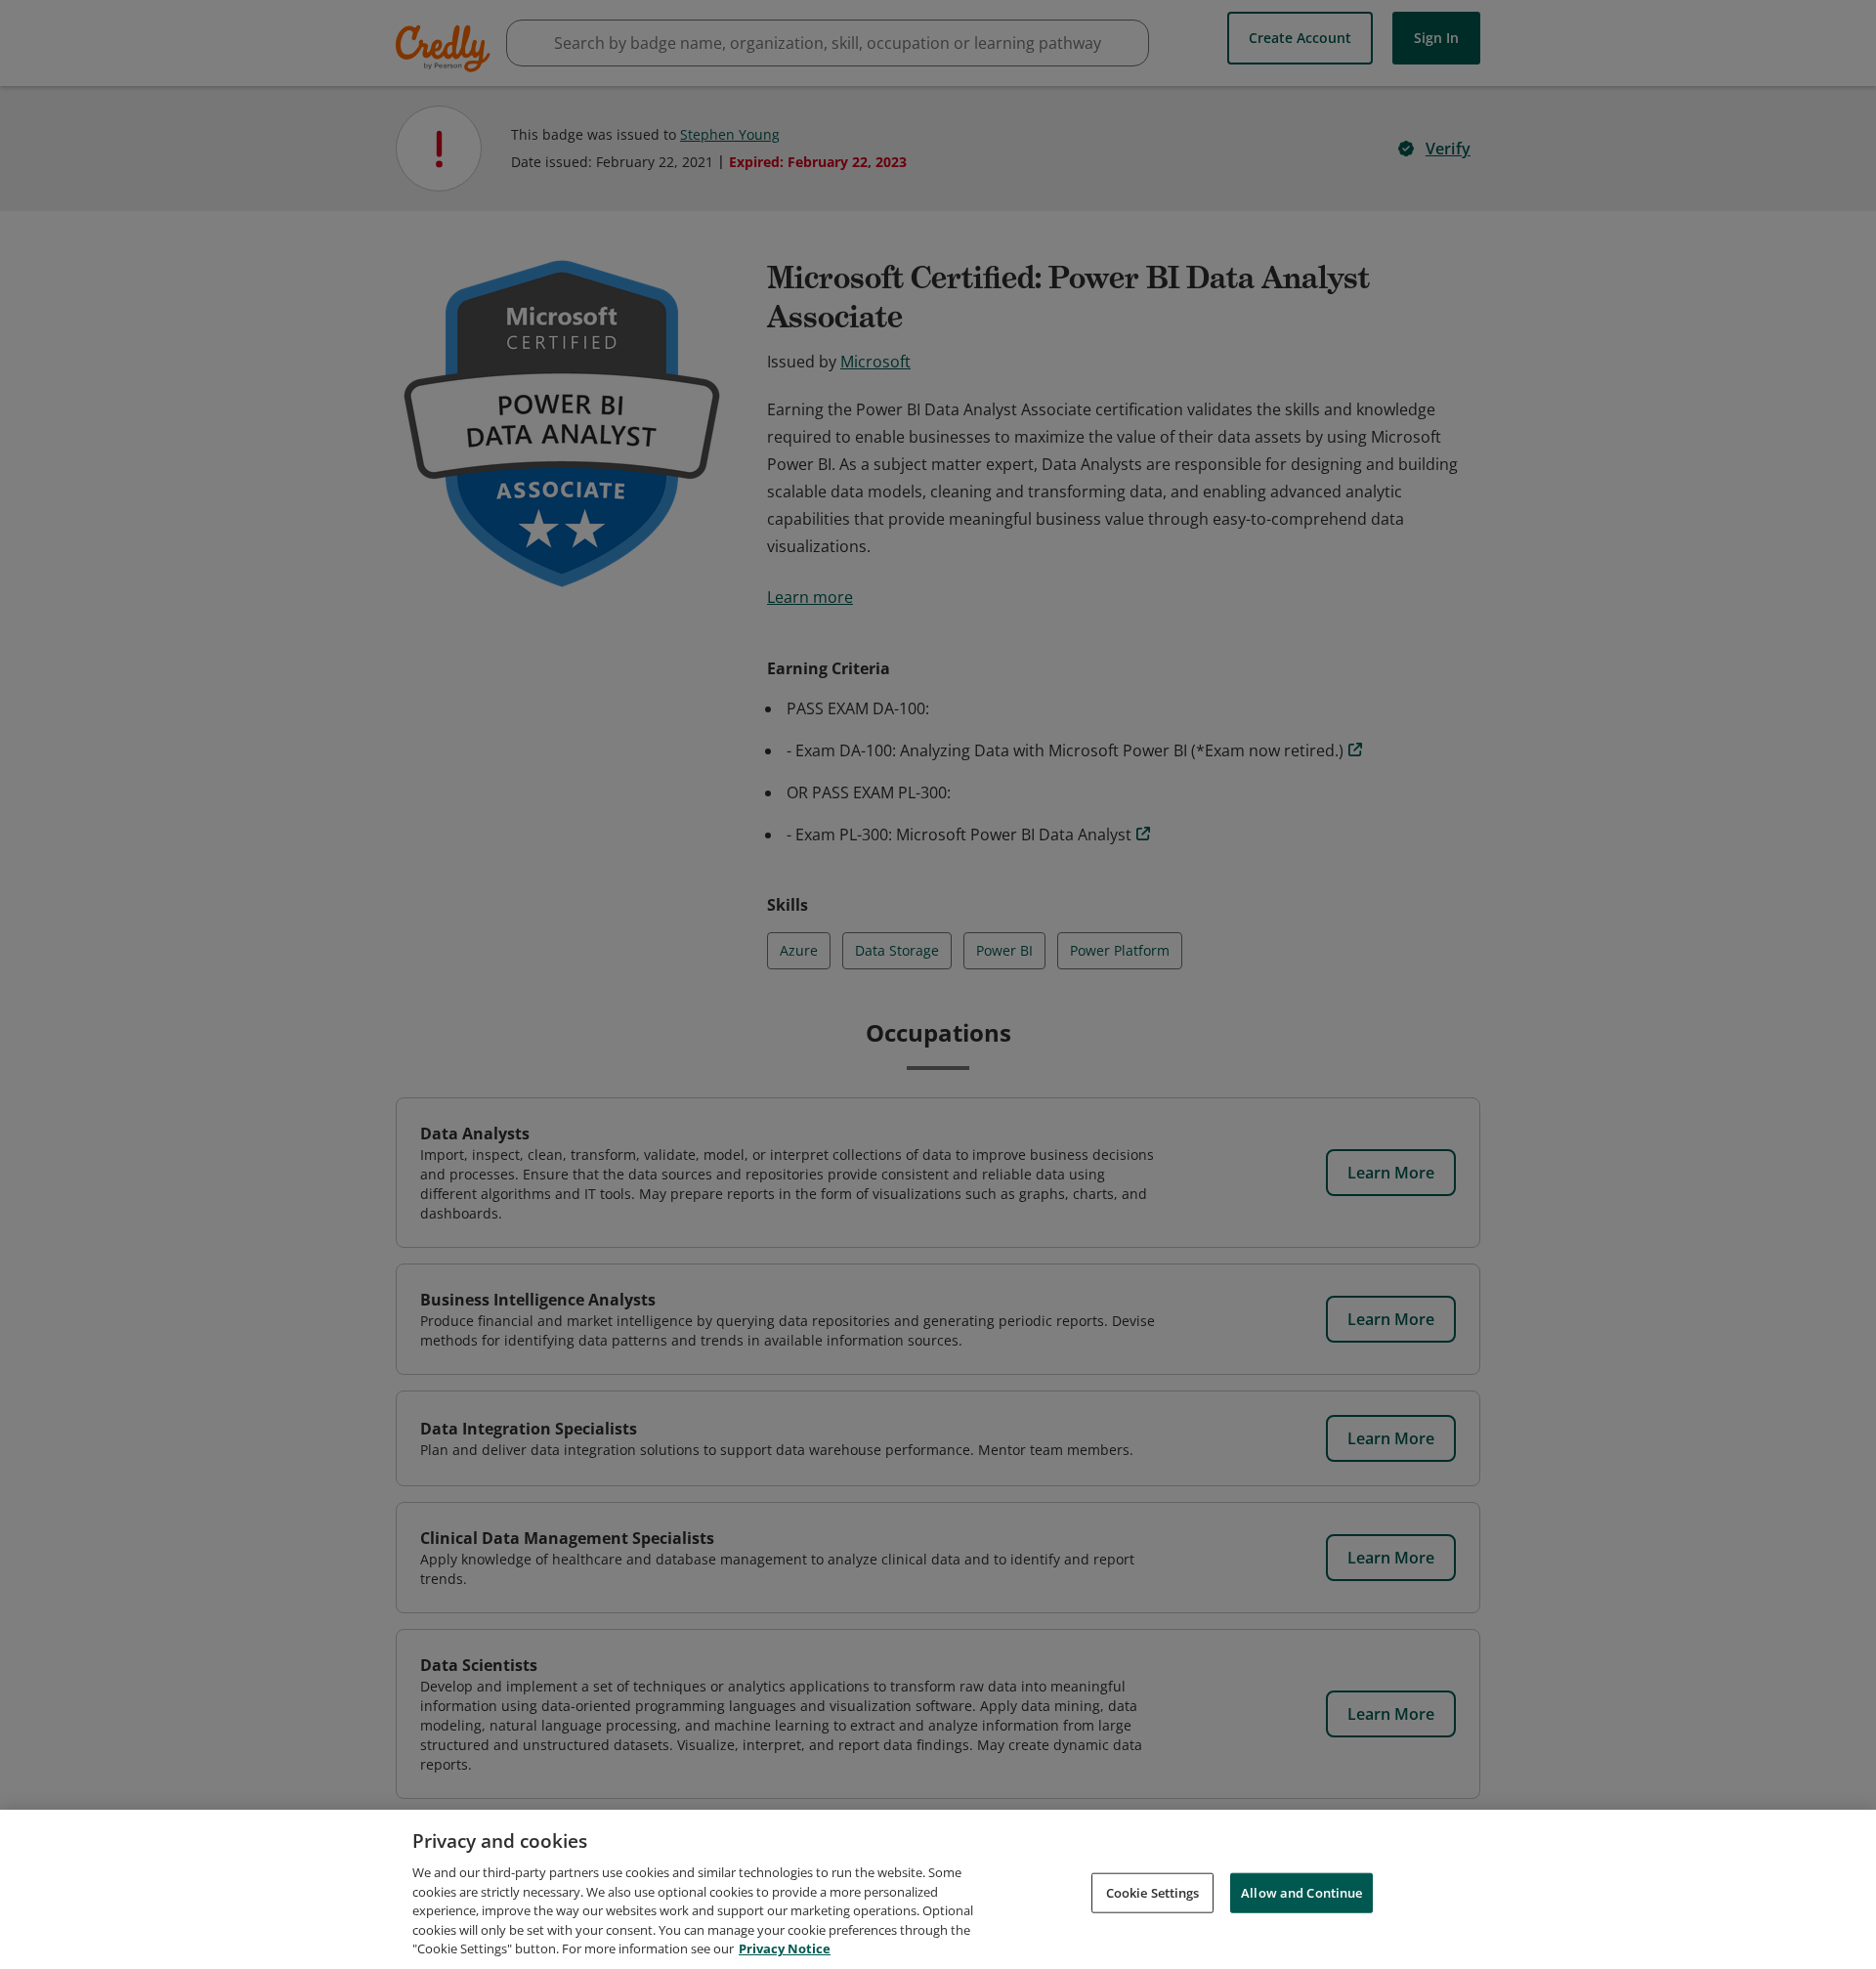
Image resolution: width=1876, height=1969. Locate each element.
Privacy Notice (785, 1948)
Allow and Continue (1301, 1892)
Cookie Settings (1153, 1892)
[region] (938, 1889)
